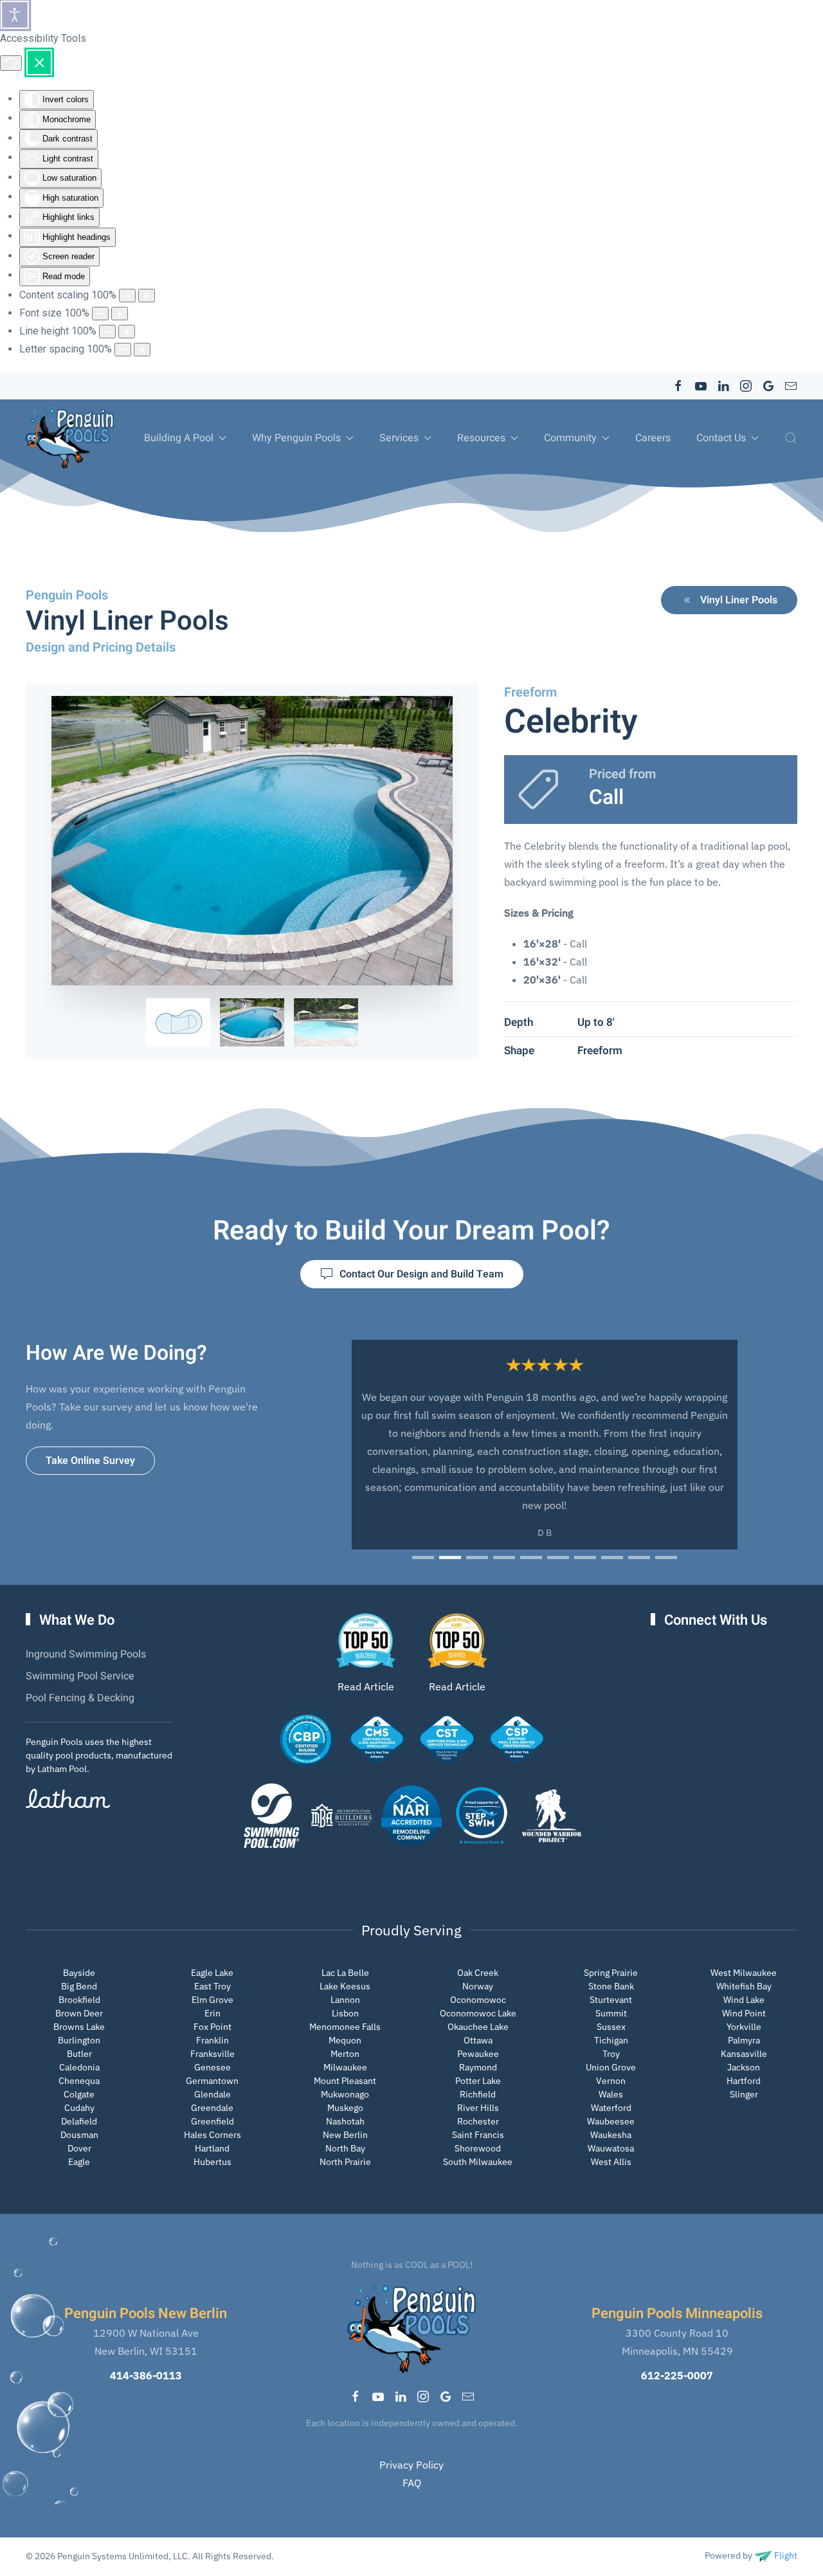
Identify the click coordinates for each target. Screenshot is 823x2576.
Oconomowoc (478, 2000)
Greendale (212, 2108)
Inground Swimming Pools (86, 1654)
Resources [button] (481, 438)
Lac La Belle (345, 1973)
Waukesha (611, 2135)
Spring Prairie (611, 1973)
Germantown (212, 2081)
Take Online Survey (90, 1461)
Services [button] (399, 438)
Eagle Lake (212, 1973)
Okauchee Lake (478, 2027)
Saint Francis (478, 2135)
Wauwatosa (611, 2148)
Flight (785, 2555)
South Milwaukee (478, 2162)
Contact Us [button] (721, 438)
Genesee (213, 2067)
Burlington (79, 2040)
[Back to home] (70, 438)
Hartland (212, 2148)
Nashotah (345, 2121)
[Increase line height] (127, 332)
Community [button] (570, 438)
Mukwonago (345, 2094)
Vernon (611, 2081)
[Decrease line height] (107, 332)
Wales (611, 2094)
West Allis (611, 2162)
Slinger (744, 2094)
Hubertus (213, 2162)
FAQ (412, 2483)
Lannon (345, 2000)
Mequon (345, 2040)
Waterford (611, 2108)
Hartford (744, 2081)
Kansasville (744, 2054)
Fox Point (213, 2027)
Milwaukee (345, 2067)
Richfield (478, 2094)
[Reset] (11, 63)
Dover (79, 2148)
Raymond (478, 2067)
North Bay (345, 2148)
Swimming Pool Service (80, 1676)
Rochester (478, 2121)
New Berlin (345, 2135)
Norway (478, 1986)
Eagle (79, 2162)
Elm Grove (213, 2000)
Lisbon (345, 2013)
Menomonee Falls (345, 2027)
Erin (213, 2013)
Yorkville (744, 2027)
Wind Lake (744, 2000)
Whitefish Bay (744, 1986)
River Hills (478, 2108)
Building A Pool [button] (179, 438)
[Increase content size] (147, 296)
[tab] (178, 1022)
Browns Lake (79, 2027)
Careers (653, 438)
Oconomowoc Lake (478, 2013)
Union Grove (611, 2067)
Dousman (79, 2135)
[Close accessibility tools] (39, 62)
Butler (79, 2054)
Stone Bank (611, 1986)
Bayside (79, 1973)
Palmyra (744, 2040)
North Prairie (345, 2162)
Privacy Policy (411, 2465)
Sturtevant (611, 2000)
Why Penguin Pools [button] (296, 438)
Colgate (79, 2094)
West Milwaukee (744, 1973)
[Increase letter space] (142, 350)
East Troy (213, 1986)
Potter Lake (478, 2081)
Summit (611, 2013)
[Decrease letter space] (123, 350)
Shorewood (478, 2148)
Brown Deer (79, 2013)
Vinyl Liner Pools (739, 600)
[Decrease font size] (100, 314)
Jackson (744, 2067)
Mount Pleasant (345, 2081)
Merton (345, 2054)
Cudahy (79, 2108)
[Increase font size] (120, 314)
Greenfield (213, 2121)
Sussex (611, 2027)
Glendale (213, 2094)
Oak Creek (478, 1973)
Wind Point (744, 2013)
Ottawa (478, 2040)
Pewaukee (478, 2054)
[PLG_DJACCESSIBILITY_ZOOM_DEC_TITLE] (127, 296)
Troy (611, 2054)
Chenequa (79, 2081)
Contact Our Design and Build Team (421, 1274)
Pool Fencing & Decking (80, 1698)
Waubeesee (611, 2121)
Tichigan (611, 2040)
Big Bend (79, 1986)
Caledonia (79, 2067)
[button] (791, 438)
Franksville (213, 2054)
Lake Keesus (345, 1986)
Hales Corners (213, 2135)
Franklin (213, 2040)
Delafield (79, 2121)
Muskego (345, 2108)
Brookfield (79, 2000)
